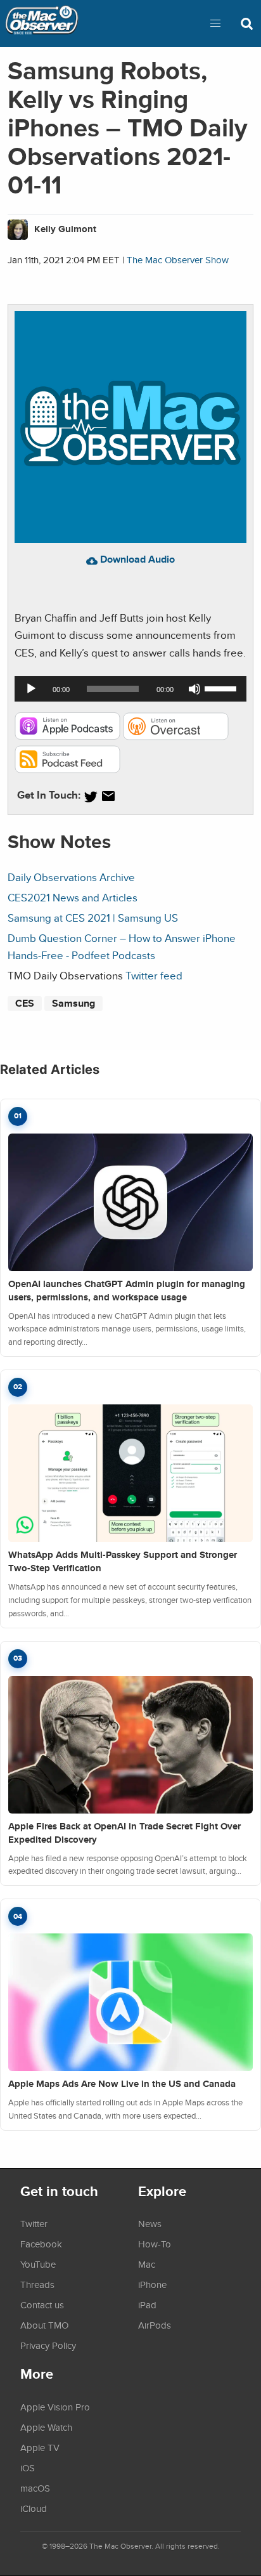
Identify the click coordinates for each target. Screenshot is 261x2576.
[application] (130, 689)
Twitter (34, 2223)
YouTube (38, 2264)
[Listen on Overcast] (176, 736)
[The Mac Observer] (42, 23)
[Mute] (194, 689)
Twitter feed (154, 975)
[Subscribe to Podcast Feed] (67, 769)
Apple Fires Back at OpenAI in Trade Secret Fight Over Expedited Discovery (124, 1833)
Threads (37, 2284)
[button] (215, 23)
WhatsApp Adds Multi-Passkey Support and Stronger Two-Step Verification (123, 1561)
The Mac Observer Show (178, 260)
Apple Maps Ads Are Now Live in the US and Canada (122, 2084)
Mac (147, 2264)
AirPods (155, 2325)
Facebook (41, 2244)
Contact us (42, 2305)
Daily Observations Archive (71, 877)
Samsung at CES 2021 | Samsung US (93, 918)
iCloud (34, 2508)
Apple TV (40, 2447)
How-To (155, 2244)
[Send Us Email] (108, 796)
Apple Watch (46, 2427)
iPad (147, 2305)
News (150, 2223)
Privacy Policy (48, 2345)
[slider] (222, 688)
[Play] (31, 689)
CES (25, 1003)
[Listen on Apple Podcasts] (67, 736)
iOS (28, 2468)
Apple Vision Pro (55, 2407)
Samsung (73, 1003)
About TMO (44, 2325)
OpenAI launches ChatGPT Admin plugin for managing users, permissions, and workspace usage (127, 1291)
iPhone (152, 2284)
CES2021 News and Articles (73, 897)
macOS (35, 2488)
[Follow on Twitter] (91, 796)
